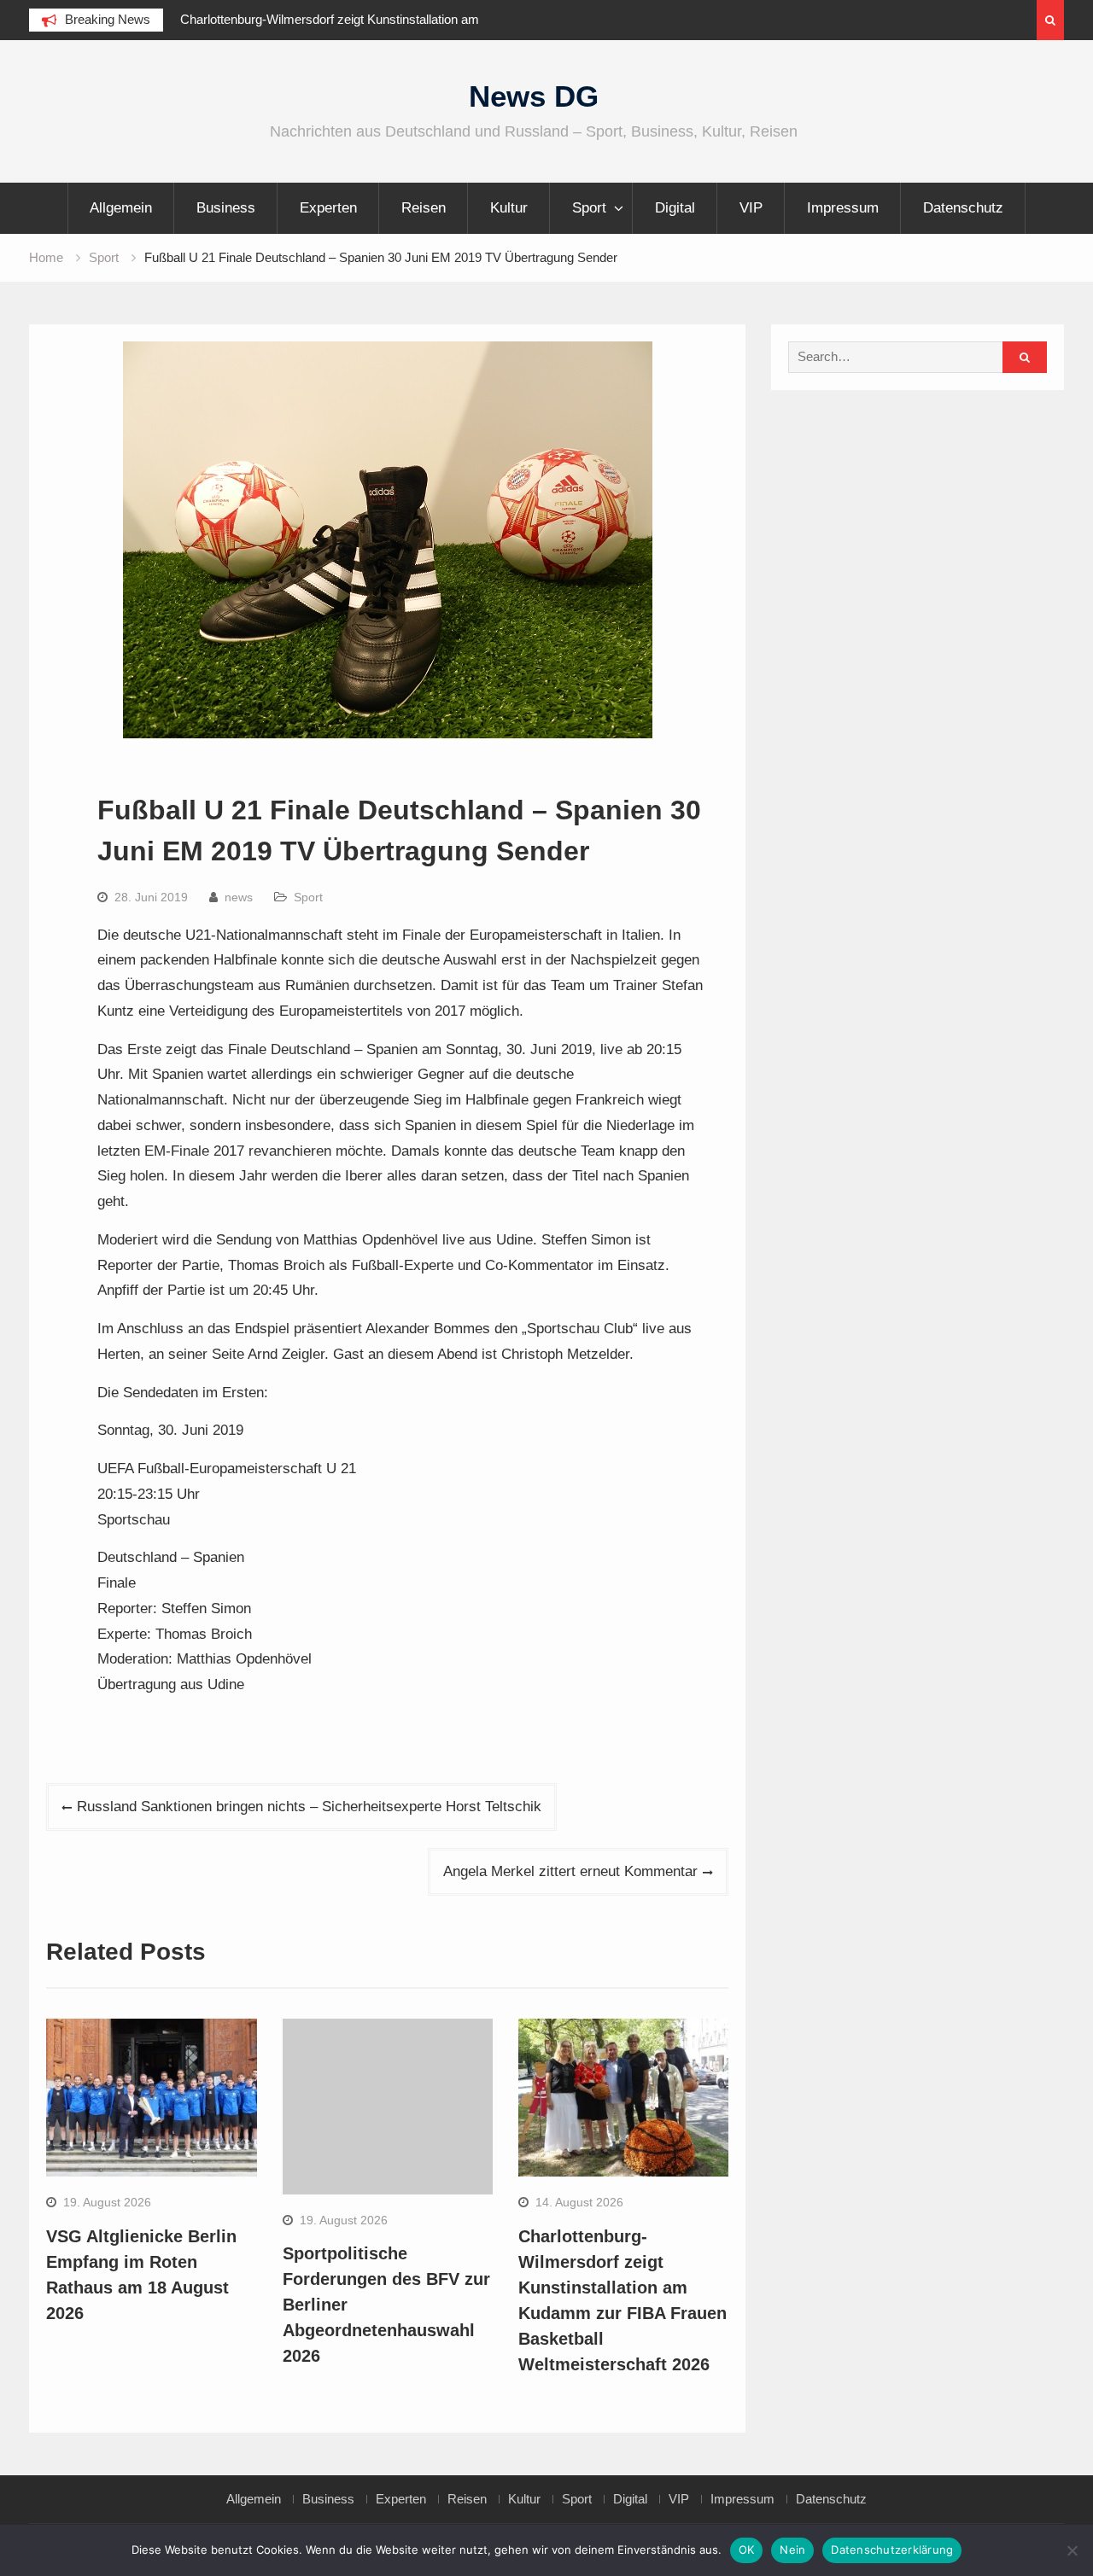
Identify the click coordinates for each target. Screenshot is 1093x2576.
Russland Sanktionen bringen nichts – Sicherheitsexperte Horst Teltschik (309, 1807)
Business (226, 208)
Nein (792, 2550)
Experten (328, 208)
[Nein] (1072, 2550)
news (239, 897)
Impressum (843, 208)
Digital (675, 208)
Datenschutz (963, 208)
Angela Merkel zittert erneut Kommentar (570, 1871)
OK (747, 2550)
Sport (589, 208)
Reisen (424, 208)
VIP (751, 208)
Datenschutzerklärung (892, 2550)
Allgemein (121, 208)
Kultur (509, 208)
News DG (534, 96)
